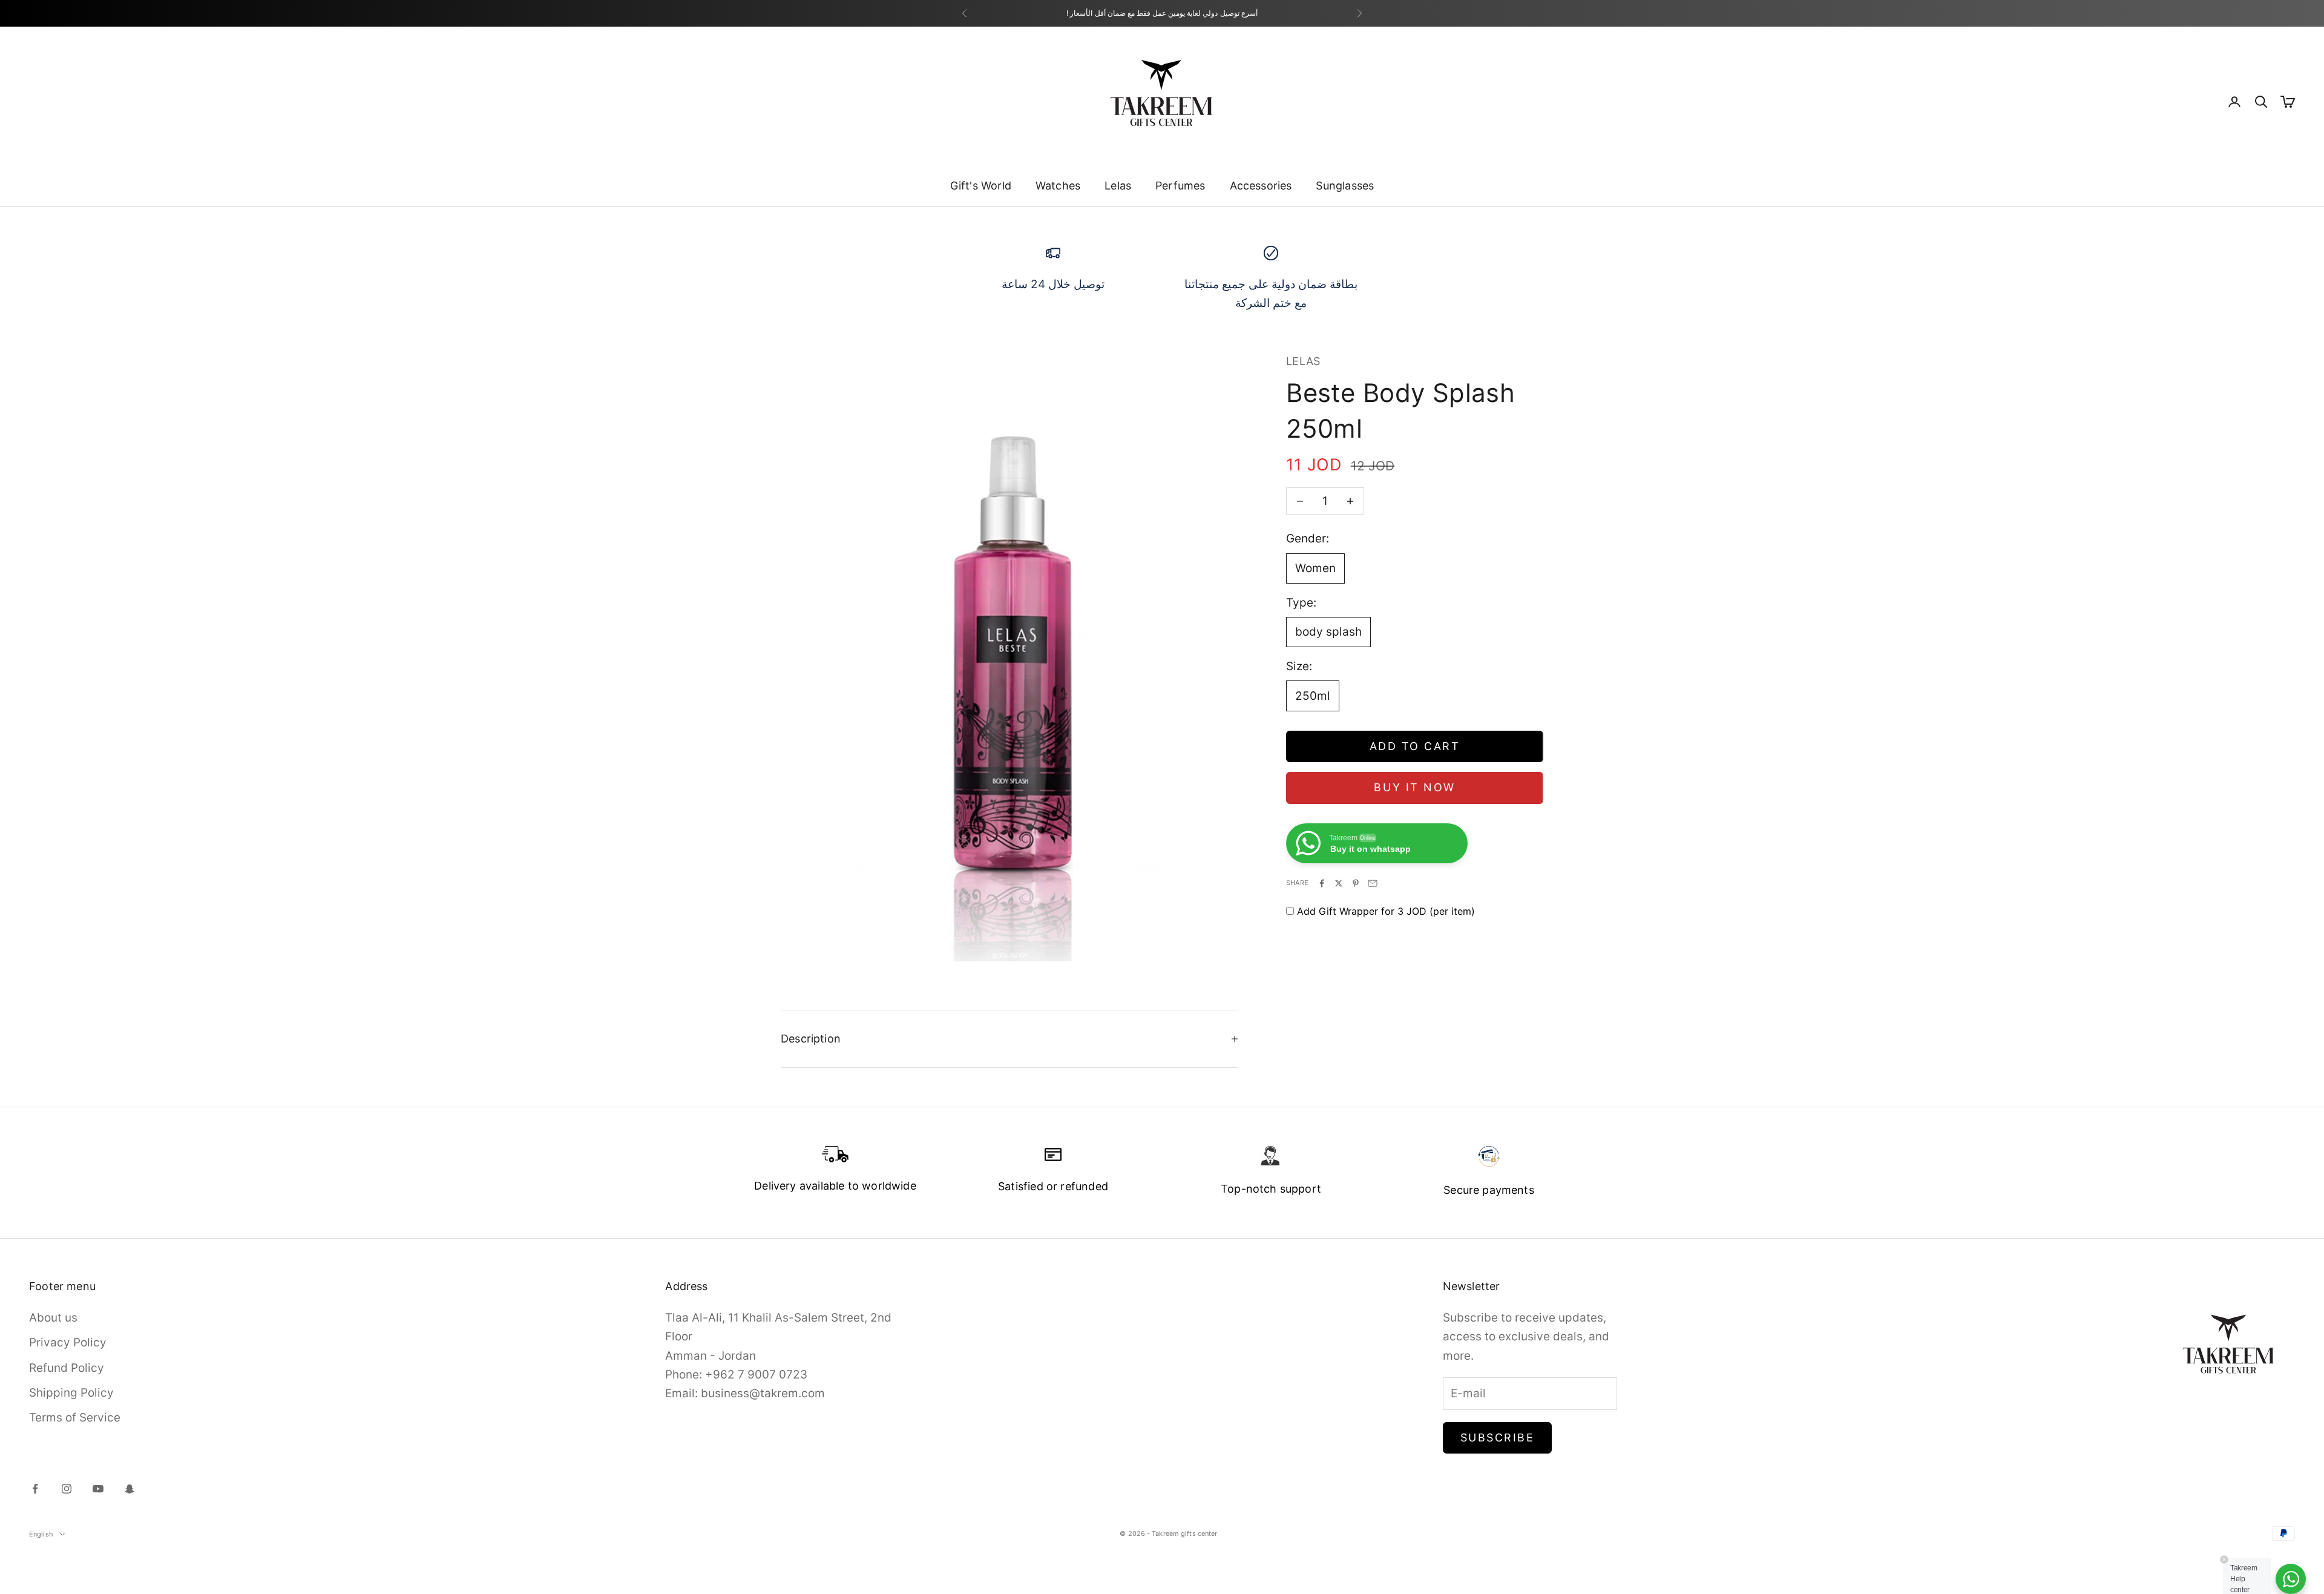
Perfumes (1180, 186)
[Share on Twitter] (1339, 883)
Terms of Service (75, 1418)
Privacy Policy (68, 1342)
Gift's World (981, 186)
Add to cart (1415, 746)
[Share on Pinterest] (1356, 883)
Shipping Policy (71, 1393)
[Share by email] (1373, 883)
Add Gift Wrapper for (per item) (1386, 911)
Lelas (1118, 186)
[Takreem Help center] (2291, 1579)
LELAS (1303, 361)
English (41, 1534)
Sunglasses (1345, 186)
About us (53, 1318)
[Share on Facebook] (1322, 883)
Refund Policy (67, 1368)
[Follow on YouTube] (98, 1489)
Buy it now (1414, 787)
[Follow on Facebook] (35, 1489)
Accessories (1261, 186)
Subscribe (1498, 1438)
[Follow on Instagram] (67, 1489)
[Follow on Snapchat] (130, 1489)
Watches (1058, 186)
